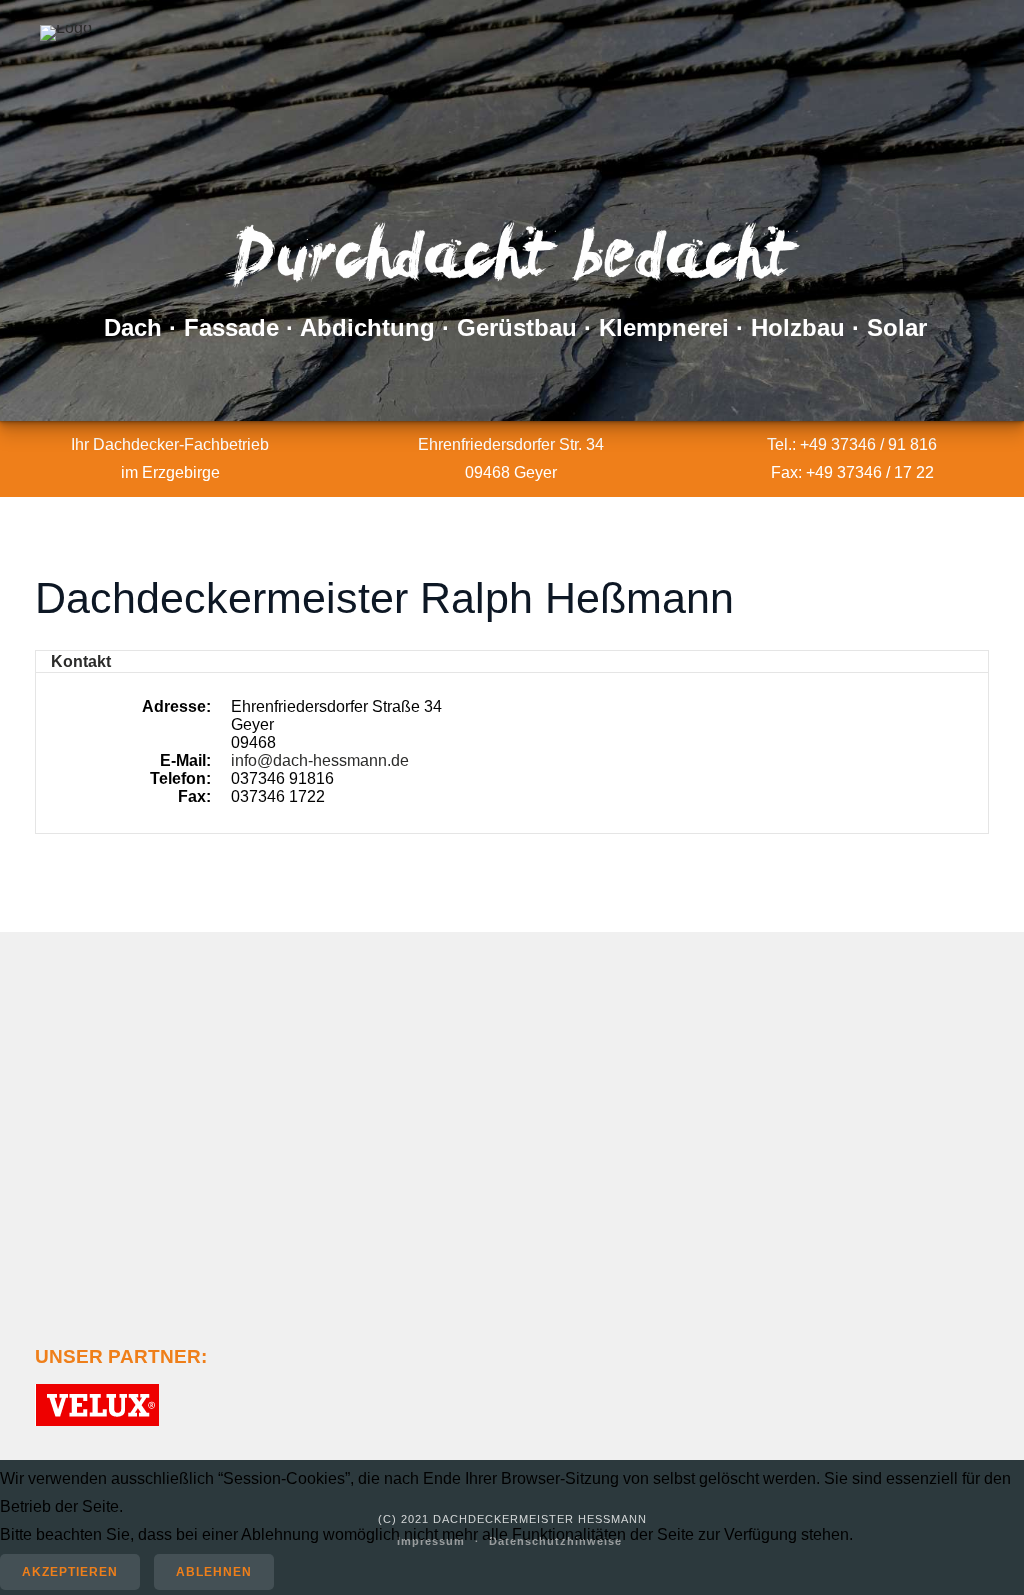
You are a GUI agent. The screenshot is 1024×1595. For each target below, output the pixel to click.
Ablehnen (214, 1572)
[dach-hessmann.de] (66, 33)
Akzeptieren (70, 1572)
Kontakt (81, 661)
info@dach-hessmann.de (320, 760)
